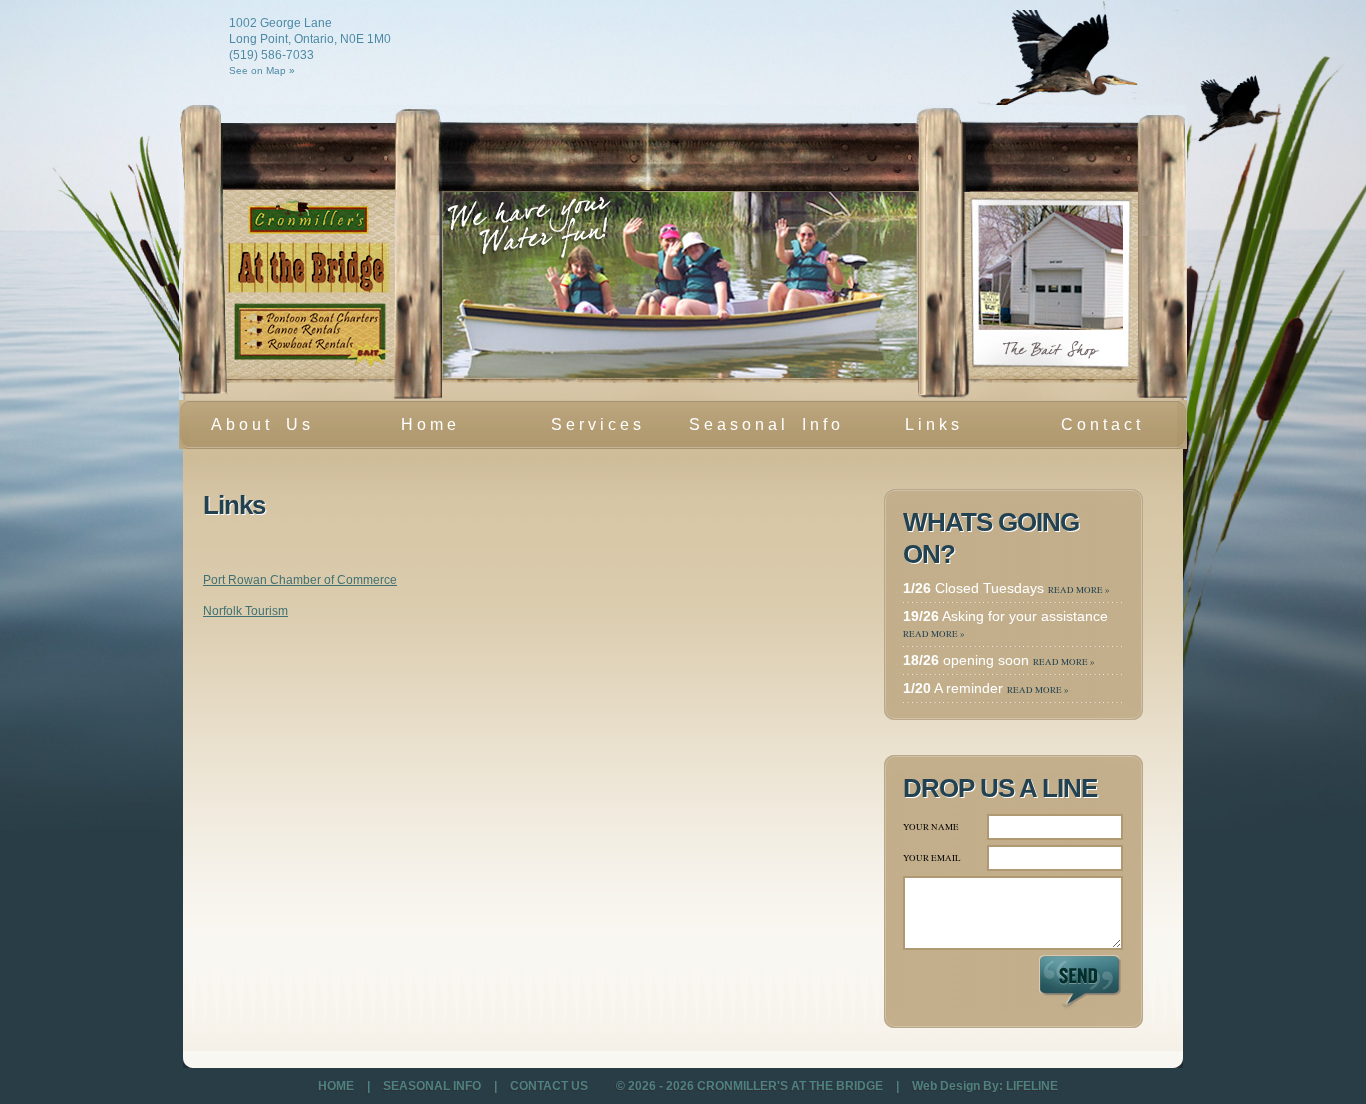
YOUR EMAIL (932, 858)
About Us (262, 424)
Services (580, 431)
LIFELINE (1032, 1086)
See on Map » (262, 70)
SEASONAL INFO (433, 1086)
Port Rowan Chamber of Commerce (300, 580)
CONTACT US (549, 1086)
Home (430, 424)
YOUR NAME (931, 827)
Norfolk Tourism (245, 611)
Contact (1102, 424)
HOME (337, 1086)
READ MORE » (1079, 590)
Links (934, 424)
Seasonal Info (766, 424)
